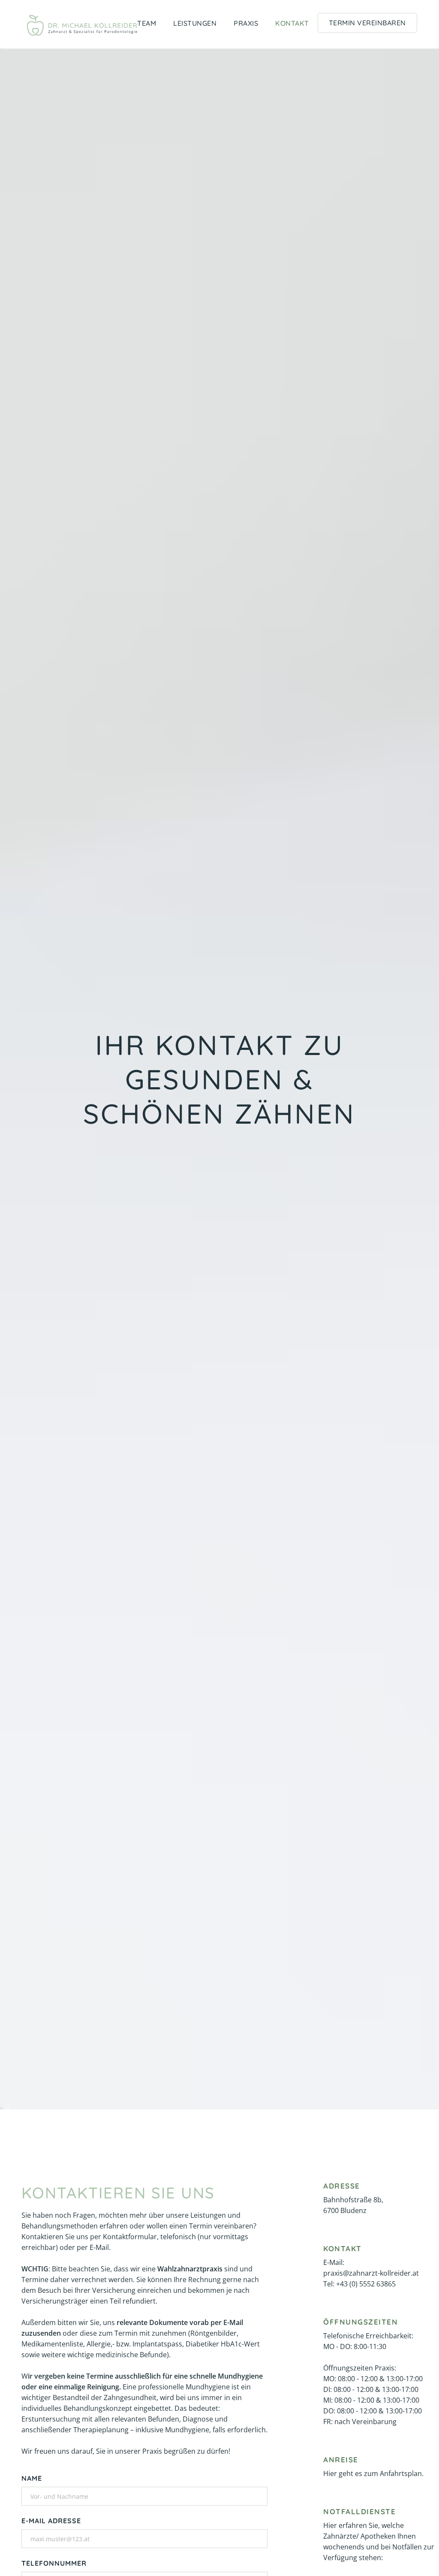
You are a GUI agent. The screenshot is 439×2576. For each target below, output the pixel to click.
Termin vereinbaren (367, 23)
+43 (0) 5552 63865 (366, 2284)
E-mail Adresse (51, 2521)
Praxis (246, 23)
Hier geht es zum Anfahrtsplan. (373, 2473)
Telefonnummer (54, 2563)
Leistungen (195, 23)
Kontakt (292, 23)
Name (32, 2478)
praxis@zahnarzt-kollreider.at (371, 2273)
